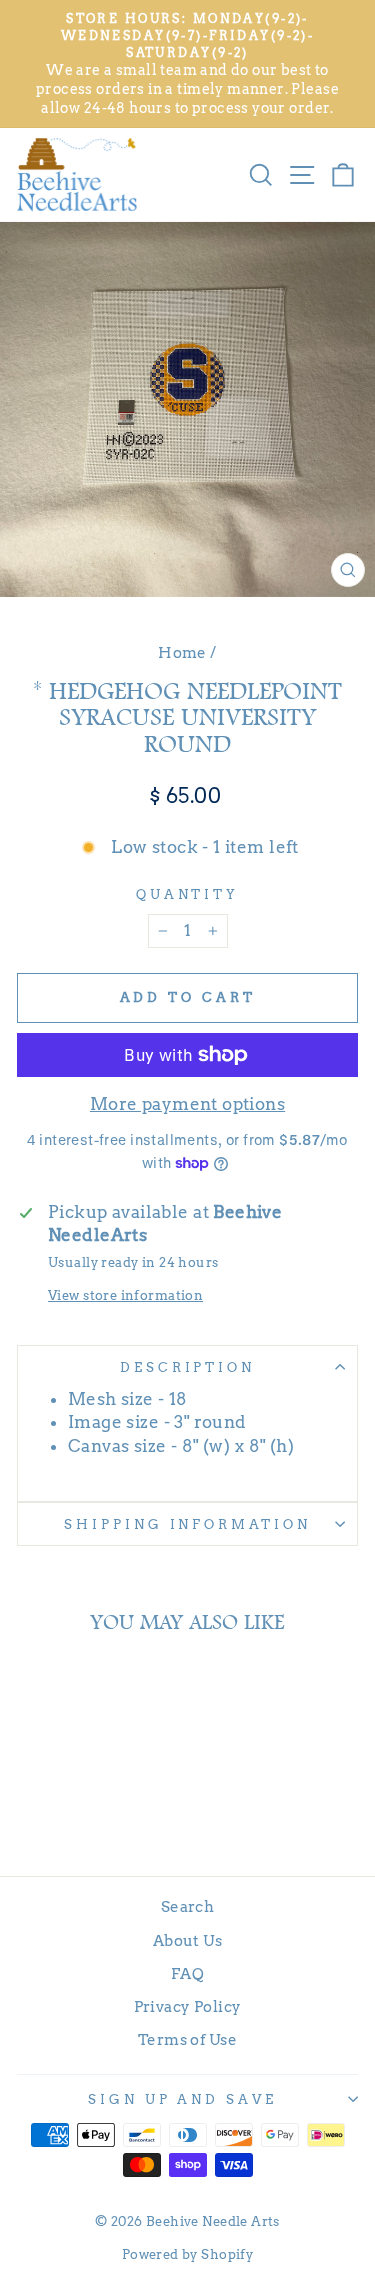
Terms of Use (187, 2039)
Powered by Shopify (187, 2254)
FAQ (187, 1973)
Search (187, 1906)
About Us (187, 1940)
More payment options (187, 1104)
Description (188, 1367)
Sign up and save (183, 2099)
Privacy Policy (188, 2006)
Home (182, 652)
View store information (125, 1295)
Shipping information (188, 1524)
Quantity (188, 894)
